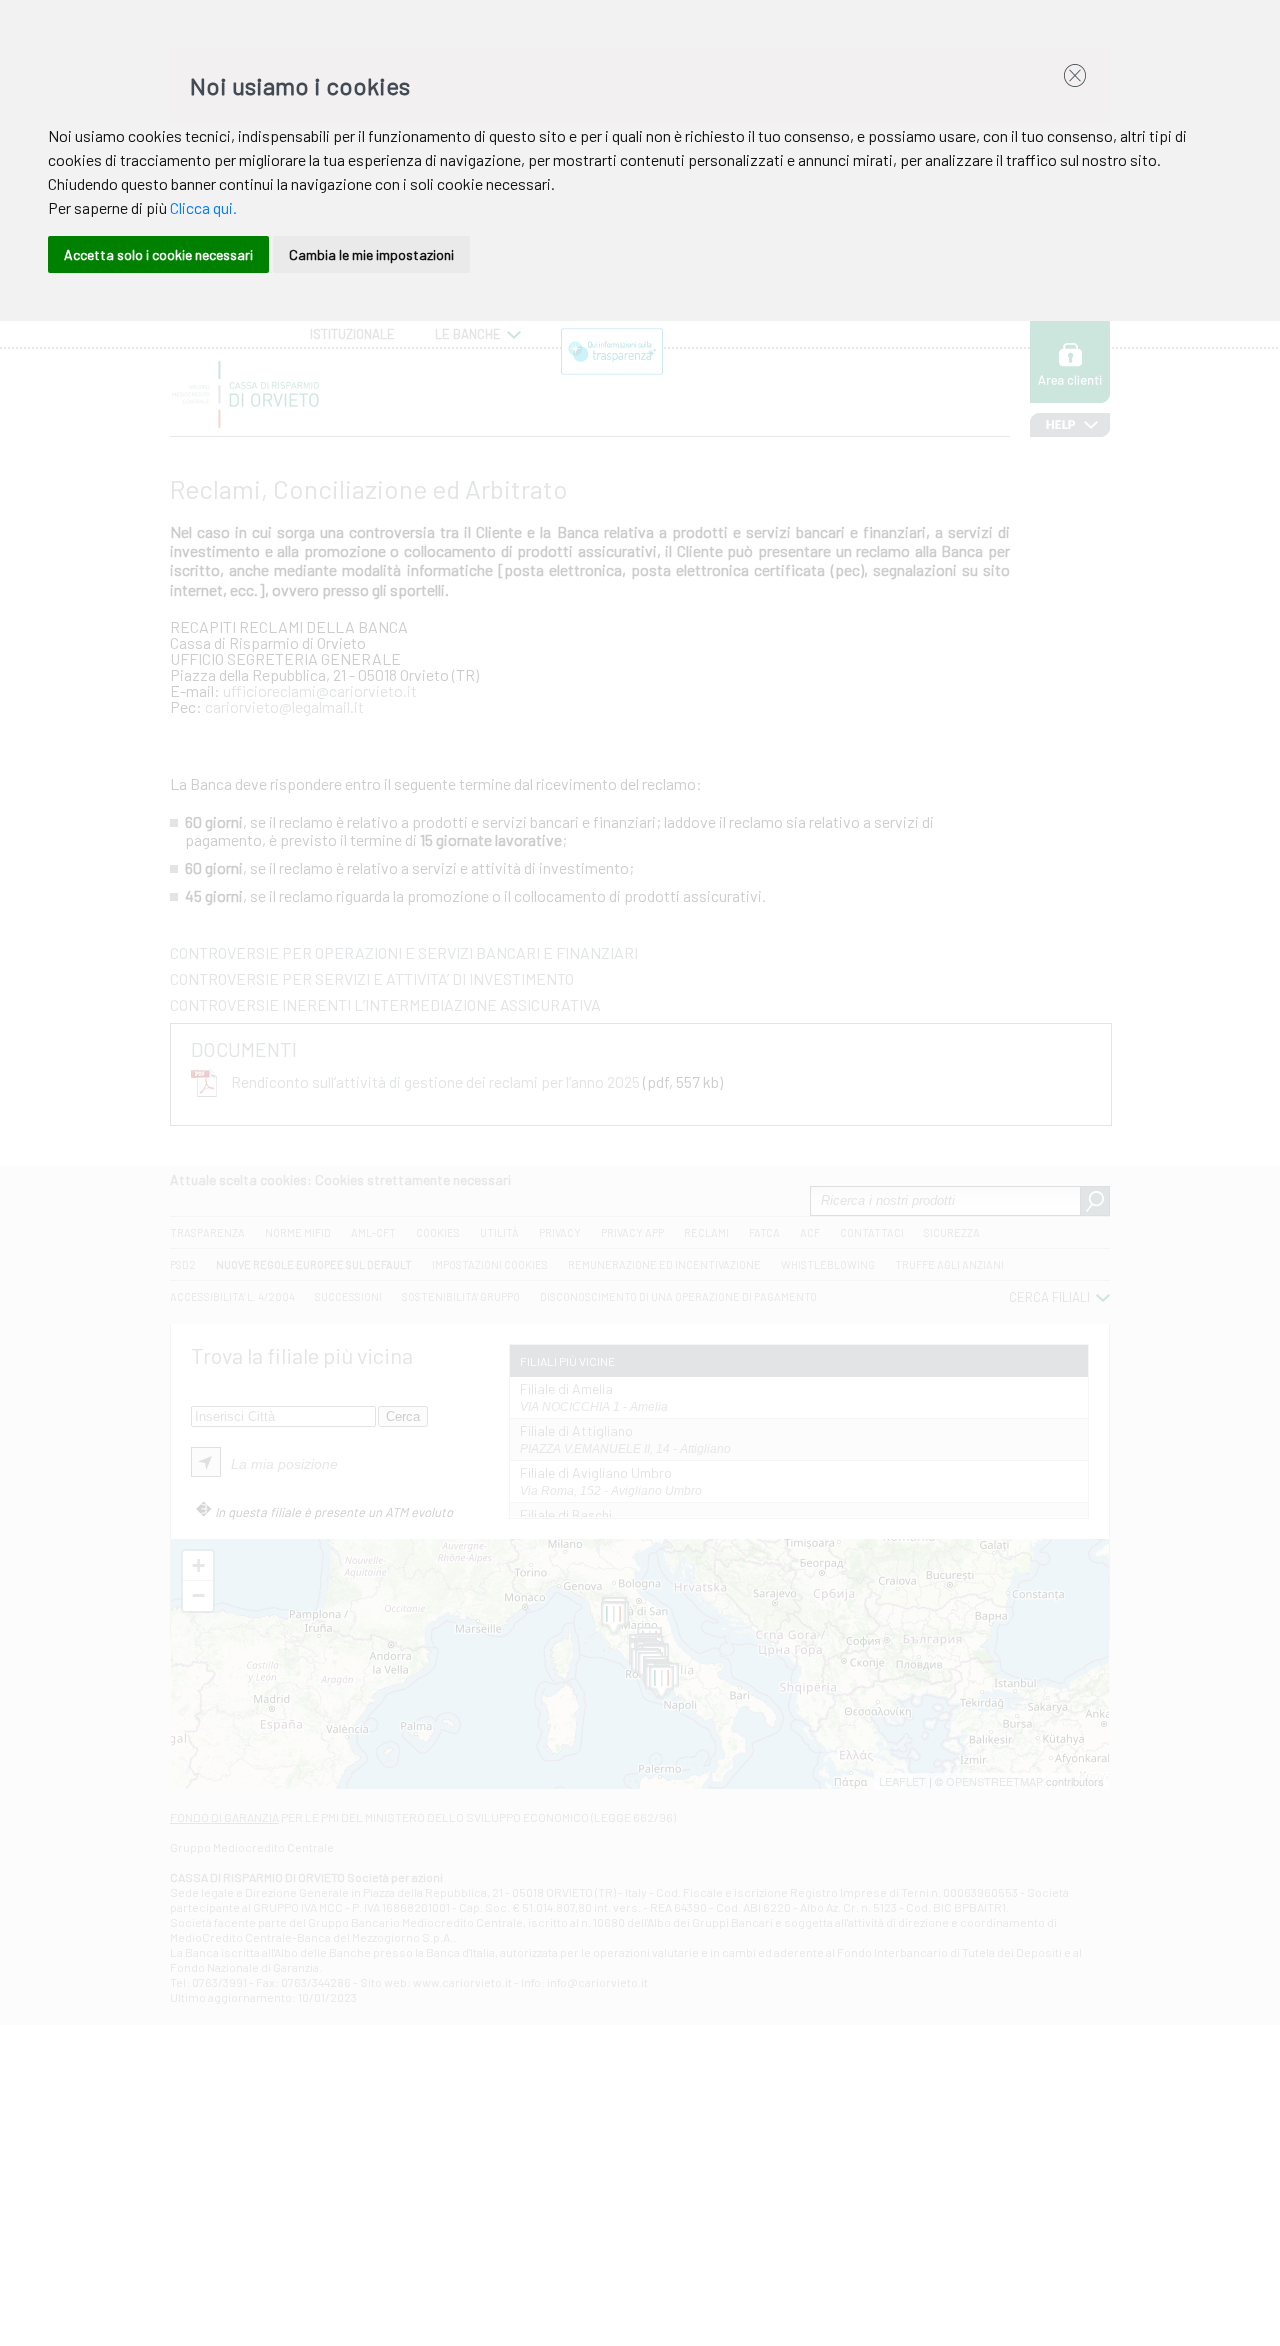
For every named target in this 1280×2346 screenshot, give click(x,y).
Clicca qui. (203, 207)
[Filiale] (613, 1619)
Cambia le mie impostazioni (371, 254)
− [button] (198, 1595)
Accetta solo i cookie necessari (158, 254)
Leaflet (902, 1781)
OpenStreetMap (994, 1781)
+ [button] (198, 1565)
